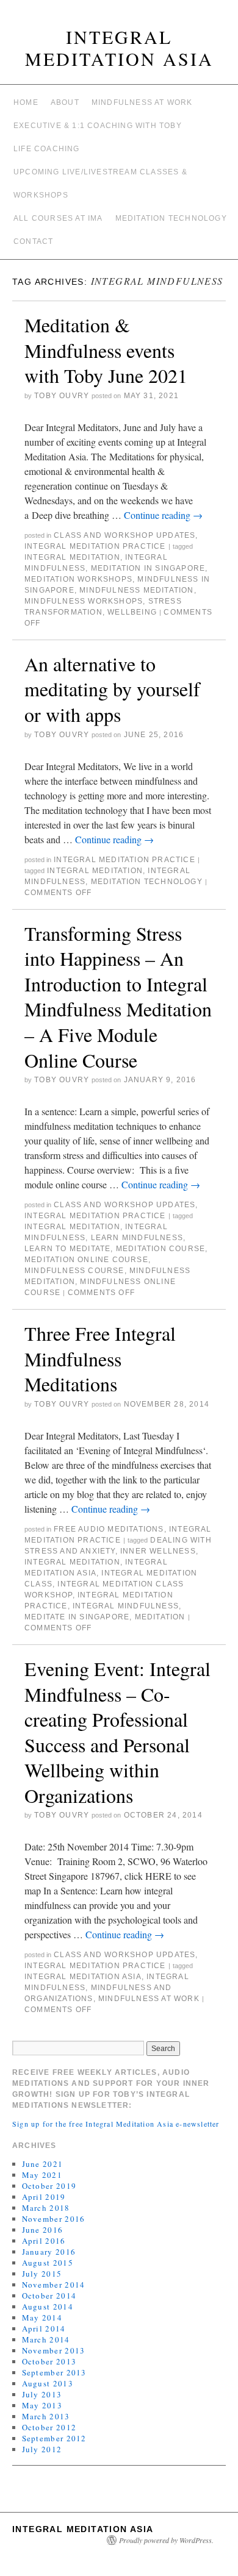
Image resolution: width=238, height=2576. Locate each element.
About (65, 102)
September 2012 (54, 2438)
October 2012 (49, 2427)
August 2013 (48, 2383)
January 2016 (49, 2252)
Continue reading (163, 515)
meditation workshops (78, 579)
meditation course (160, 1249)
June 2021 (43, 2164)
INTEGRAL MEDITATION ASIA (119, 48)
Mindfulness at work (142, 102)
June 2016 (43, 2230)
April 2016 (44, 2241)
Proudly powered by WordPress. (166, 2540)
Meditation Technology (171, 218)
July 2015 (42, 2274)
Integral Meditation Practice (95, 546)
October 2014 (49, 2296)
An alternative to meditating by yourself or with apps (112, 689)
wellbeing (132, 612)
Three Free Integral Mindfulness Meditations (100, 1358)
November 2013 (54, 2350)
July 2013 (42, 2394)
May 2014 (42, 2317)
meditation (160, 1617)
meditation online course (86, 1260)
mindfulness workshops (84, 601)
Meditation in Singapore (148, 568)
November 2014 (54, 2285)
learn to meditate (67, 1249)
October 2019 (49, 2186)
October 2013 (49, 2361)
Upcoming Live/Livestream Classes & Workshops (100, 184)
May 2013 (42, 2405)
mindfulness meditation (136, 590)
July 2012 (42, 2449)
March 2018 (46, 2208)
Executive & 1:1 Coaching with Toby (98, 126)
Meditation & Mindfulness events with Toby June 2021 (106, 350)
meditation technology (147, 882)
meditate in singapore (77, 1617)
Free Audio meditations (109, 1529)
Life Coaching (47, 149)
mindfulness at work (149, 1999)
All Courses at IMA (58, 218)
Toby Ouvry (62, 396)
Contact (33, 241)
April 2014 (44, 2328)
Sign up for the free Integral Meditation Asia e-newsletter (116, 2124)
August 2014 (48, 2307)
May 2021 (42, 2175)
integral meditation (72, 557)
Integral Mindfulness (126, 1606)
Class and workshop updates (124, 535)
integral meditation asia (83, 1977)
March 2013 (46, 2416)
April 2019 (44, 2197)
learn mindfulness (137, 1238)
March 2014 (46, 2339)
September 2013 (54, 2372)
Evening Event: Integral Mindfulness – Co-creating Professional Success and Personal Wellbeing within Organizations (117, 1732)
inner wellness (158, 1551)
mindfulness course (74, 1271)
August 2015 (48, 2263)
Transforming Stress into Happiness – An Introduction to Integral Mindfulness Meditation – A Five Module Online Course (118, 997)
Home (26, 102)
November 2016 (54, 2219)
